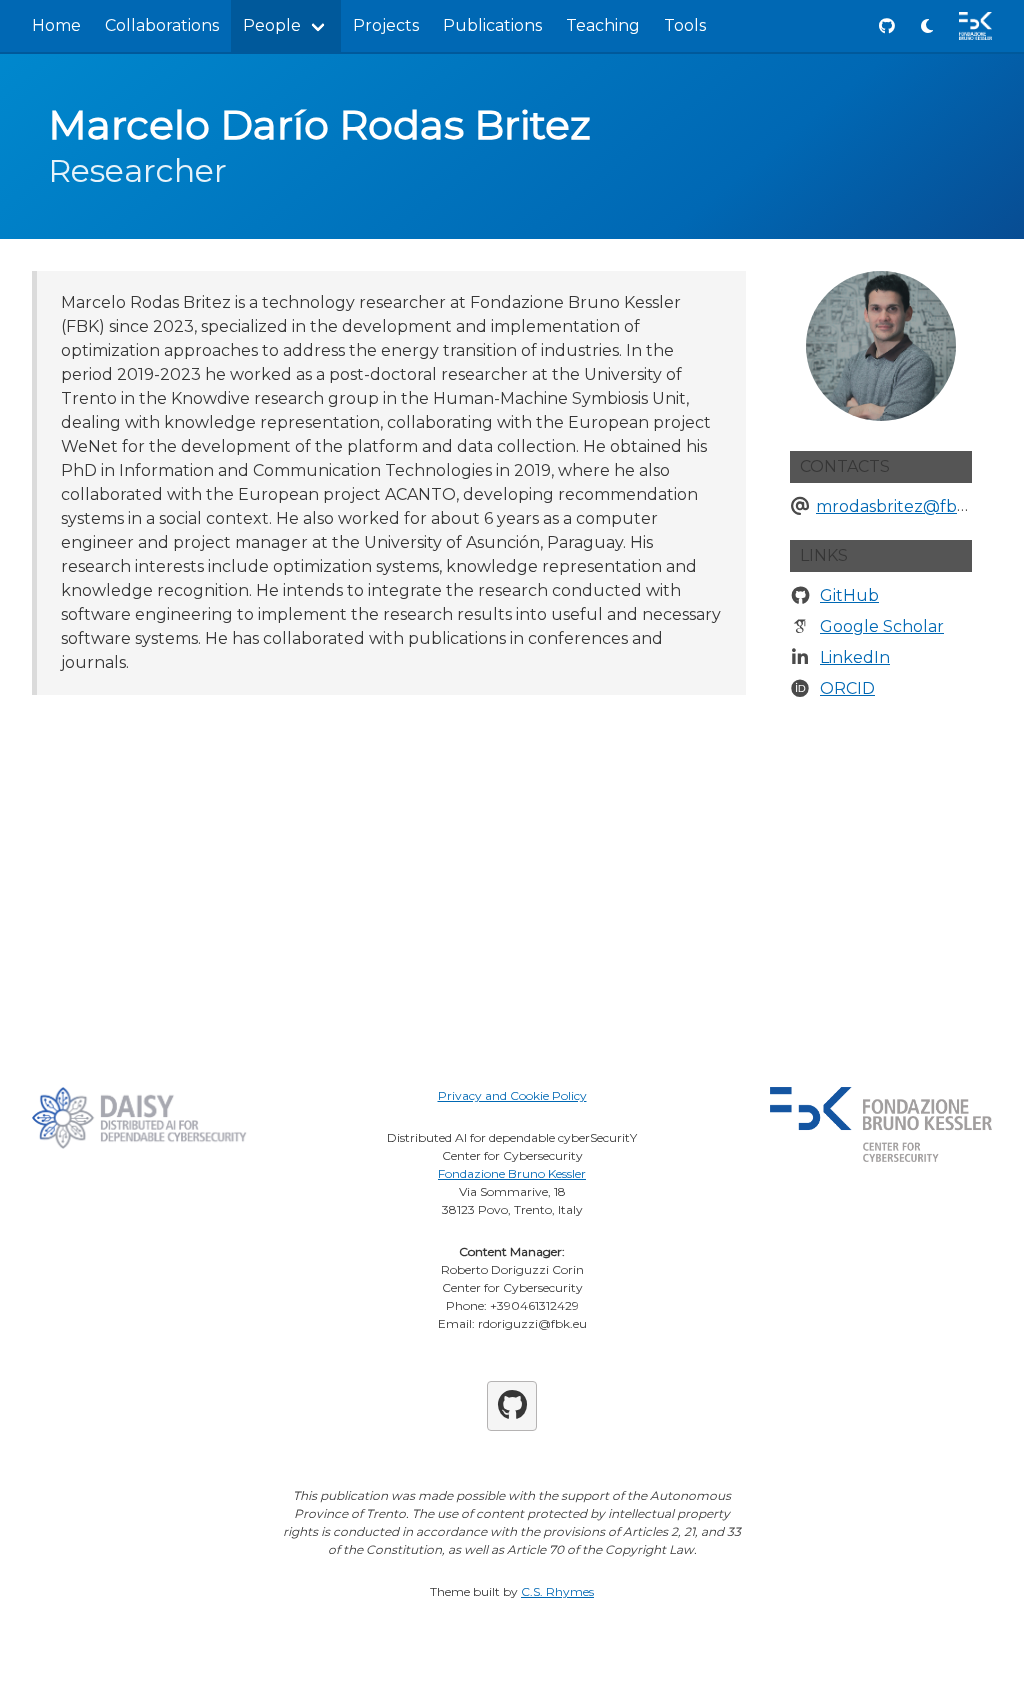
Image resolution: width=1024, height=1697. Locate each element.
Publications (492, 25)
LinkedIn (855, 657)
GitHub (849, 595)
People (272, 25)
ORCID (847, 688)
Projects (386, 25)
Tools (685, 25)
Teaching (603, 25)
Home (56, 25)
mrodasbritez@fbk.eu (904, 506)
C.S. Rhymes (557, 1591)
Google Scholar (882, 626)
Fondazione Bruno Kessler (512, 1173)
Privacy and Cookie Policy (512, 1095)
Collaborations (162, 25)
